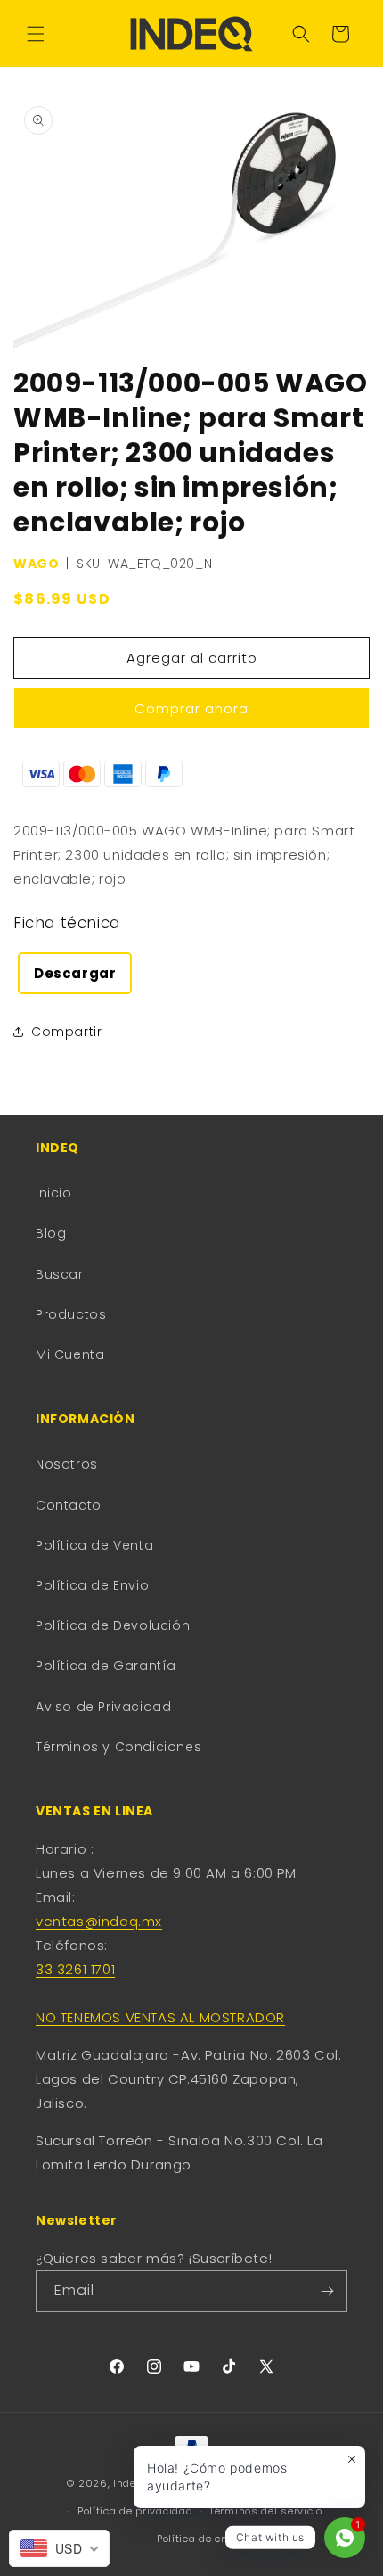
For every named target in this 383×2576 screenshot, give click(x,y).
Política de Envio (92, 1585)
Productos (71, 1314)
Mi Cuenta (70, 1354)
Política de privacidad (135, 2511)
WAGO (36, 564)
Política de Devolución (113, 1625)
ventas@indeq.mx (99, 1921)
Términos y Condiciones (118, 1747)
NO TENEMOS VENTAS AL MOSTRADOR (160, 2017)
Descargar (75, 973)
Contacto (69, 1505)
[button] (36, 34)
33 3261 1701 (75, 1969)
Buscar (60, 1274)
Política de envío (200, 2539)
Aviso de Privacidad (103, 1707)
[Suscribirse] (327, 2291)
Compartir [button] (66, 1032)
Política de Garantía (106, 1666)
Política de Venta (94, 1545)
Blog (51, 1233)
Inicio (54, 1193)
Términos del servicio (266, 2511)
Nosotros (67, 1464)
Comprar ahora (191, 708)
